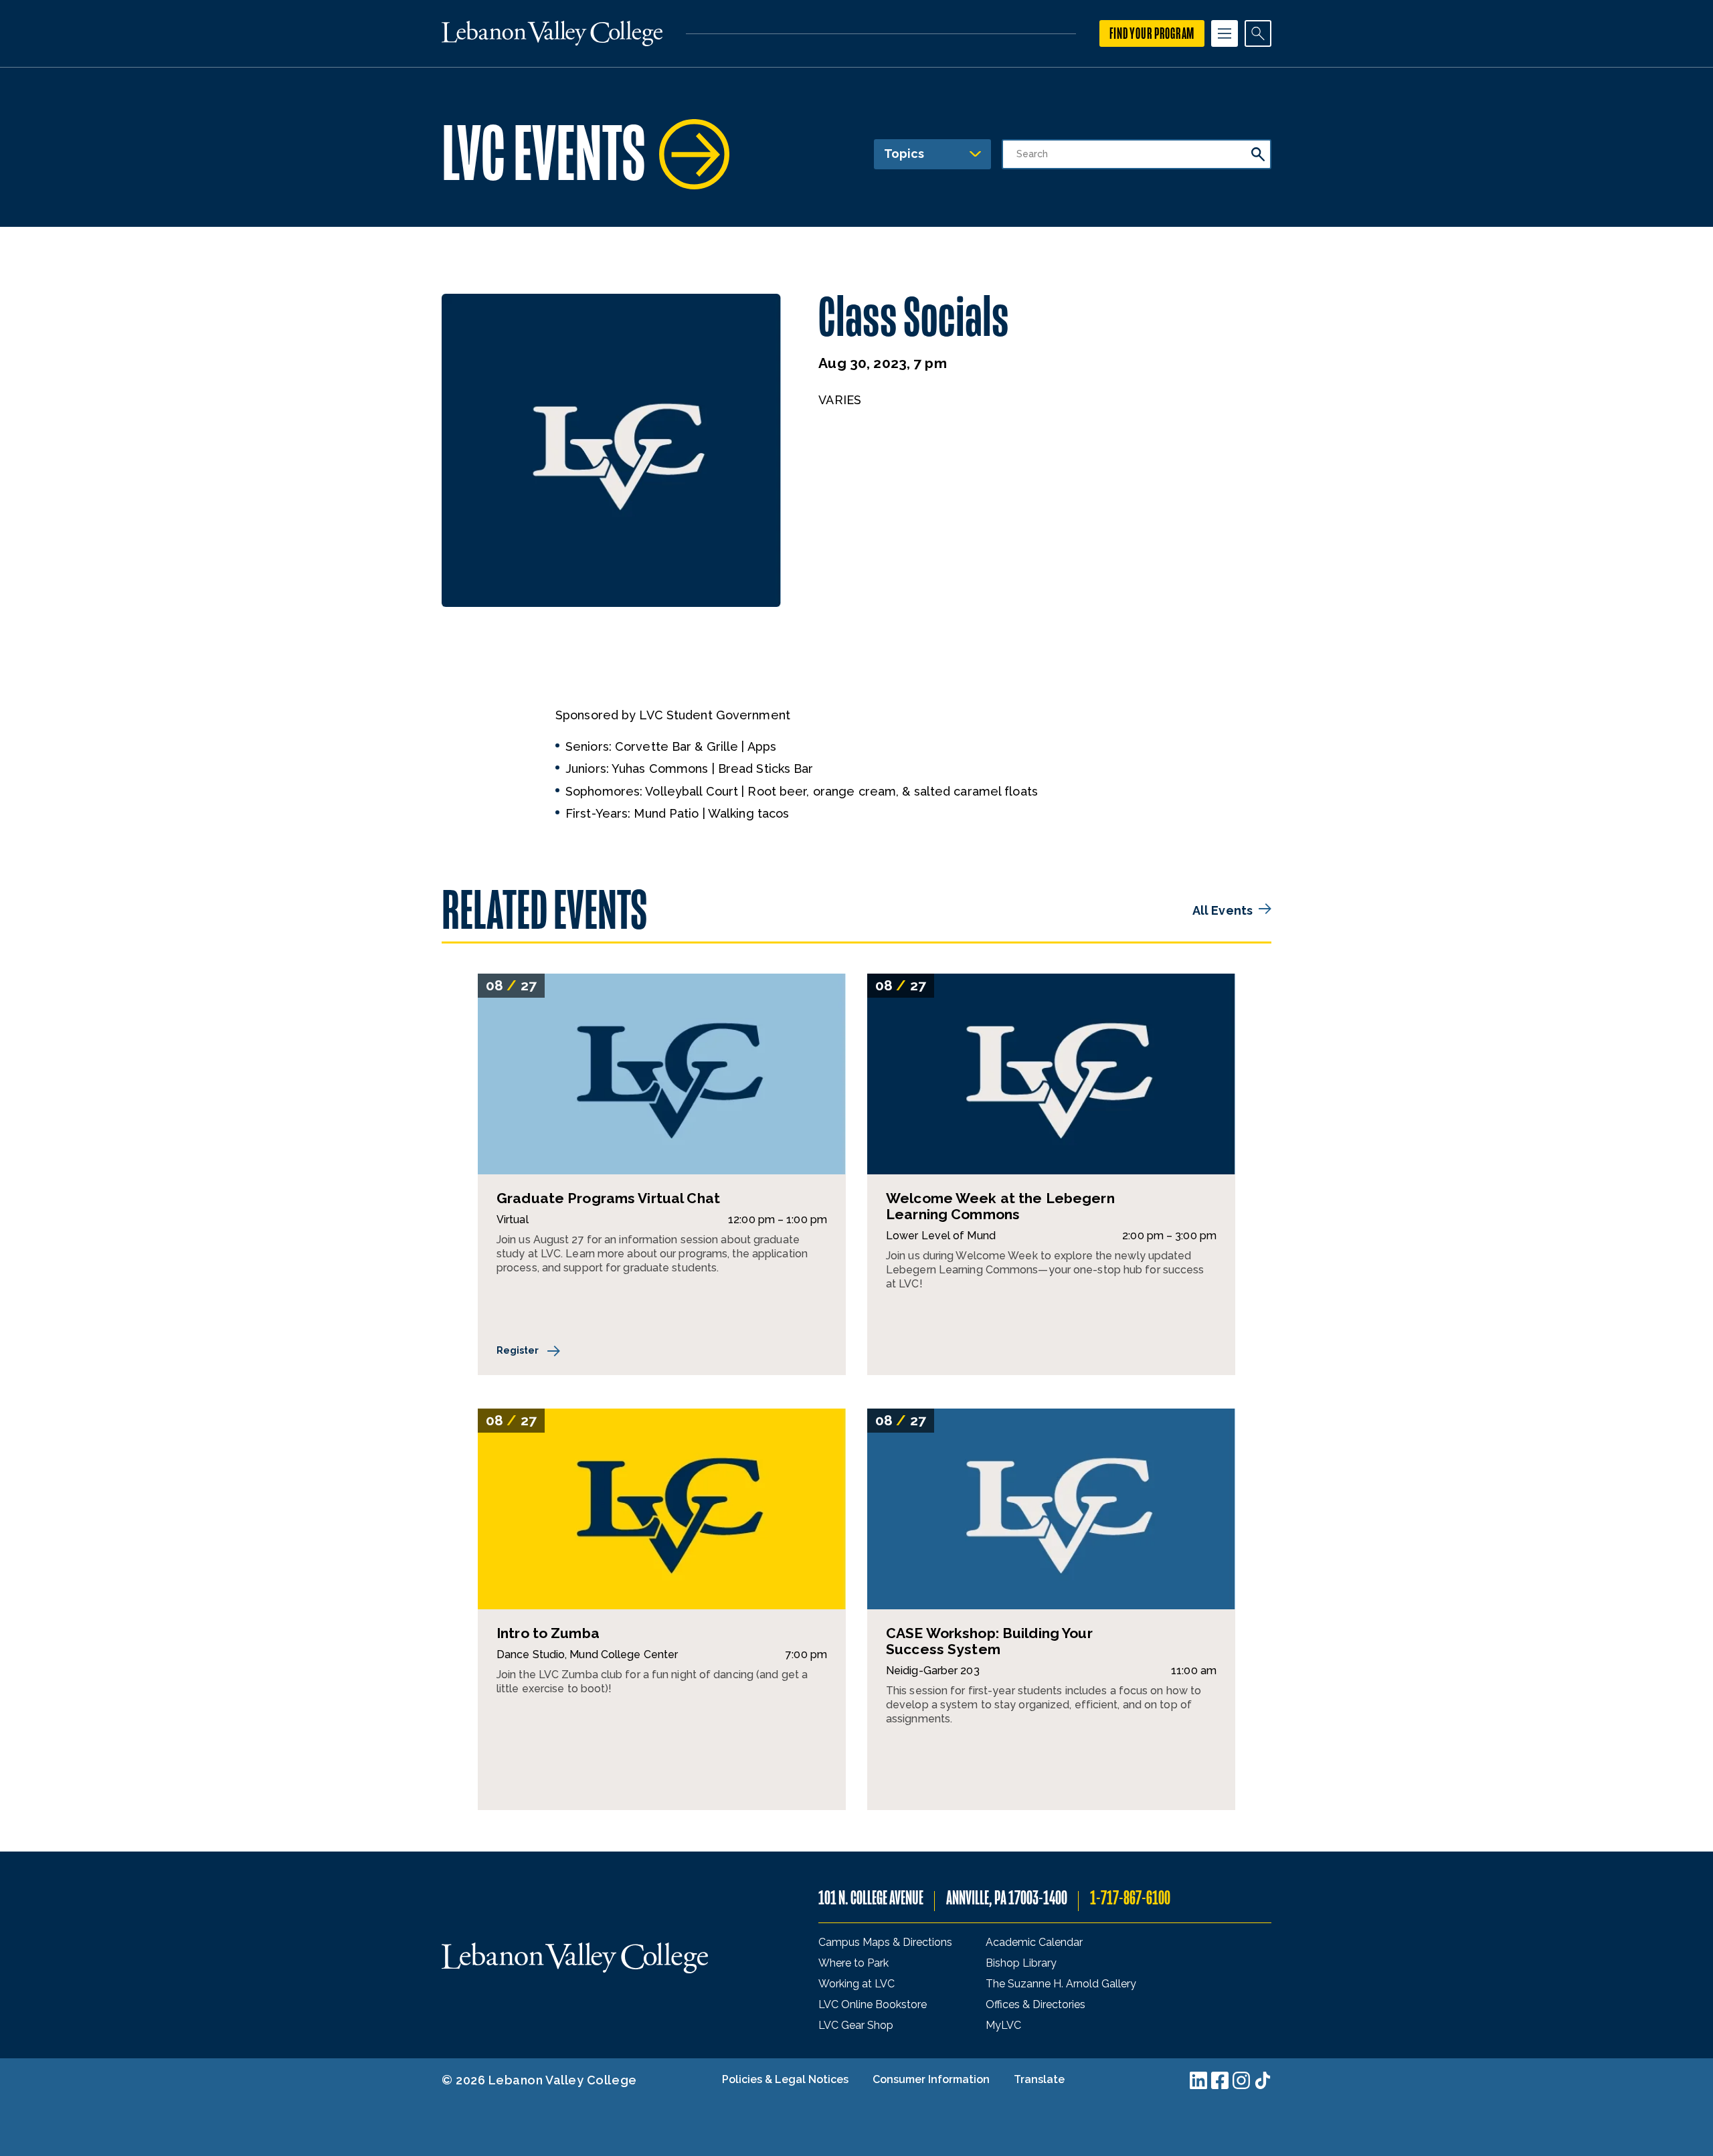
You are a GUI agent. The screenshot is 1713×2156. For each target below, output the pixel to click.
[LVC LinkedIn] (1198, 2080)
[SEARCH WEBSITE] (1258, 33)
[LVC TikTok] (1263, 2080)
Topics (904, 154)
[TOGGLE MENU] (1225, 33)
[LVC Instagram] (1241, 2080)
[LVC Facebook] (1220, 2080)
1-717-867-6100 (1130, 1898)
